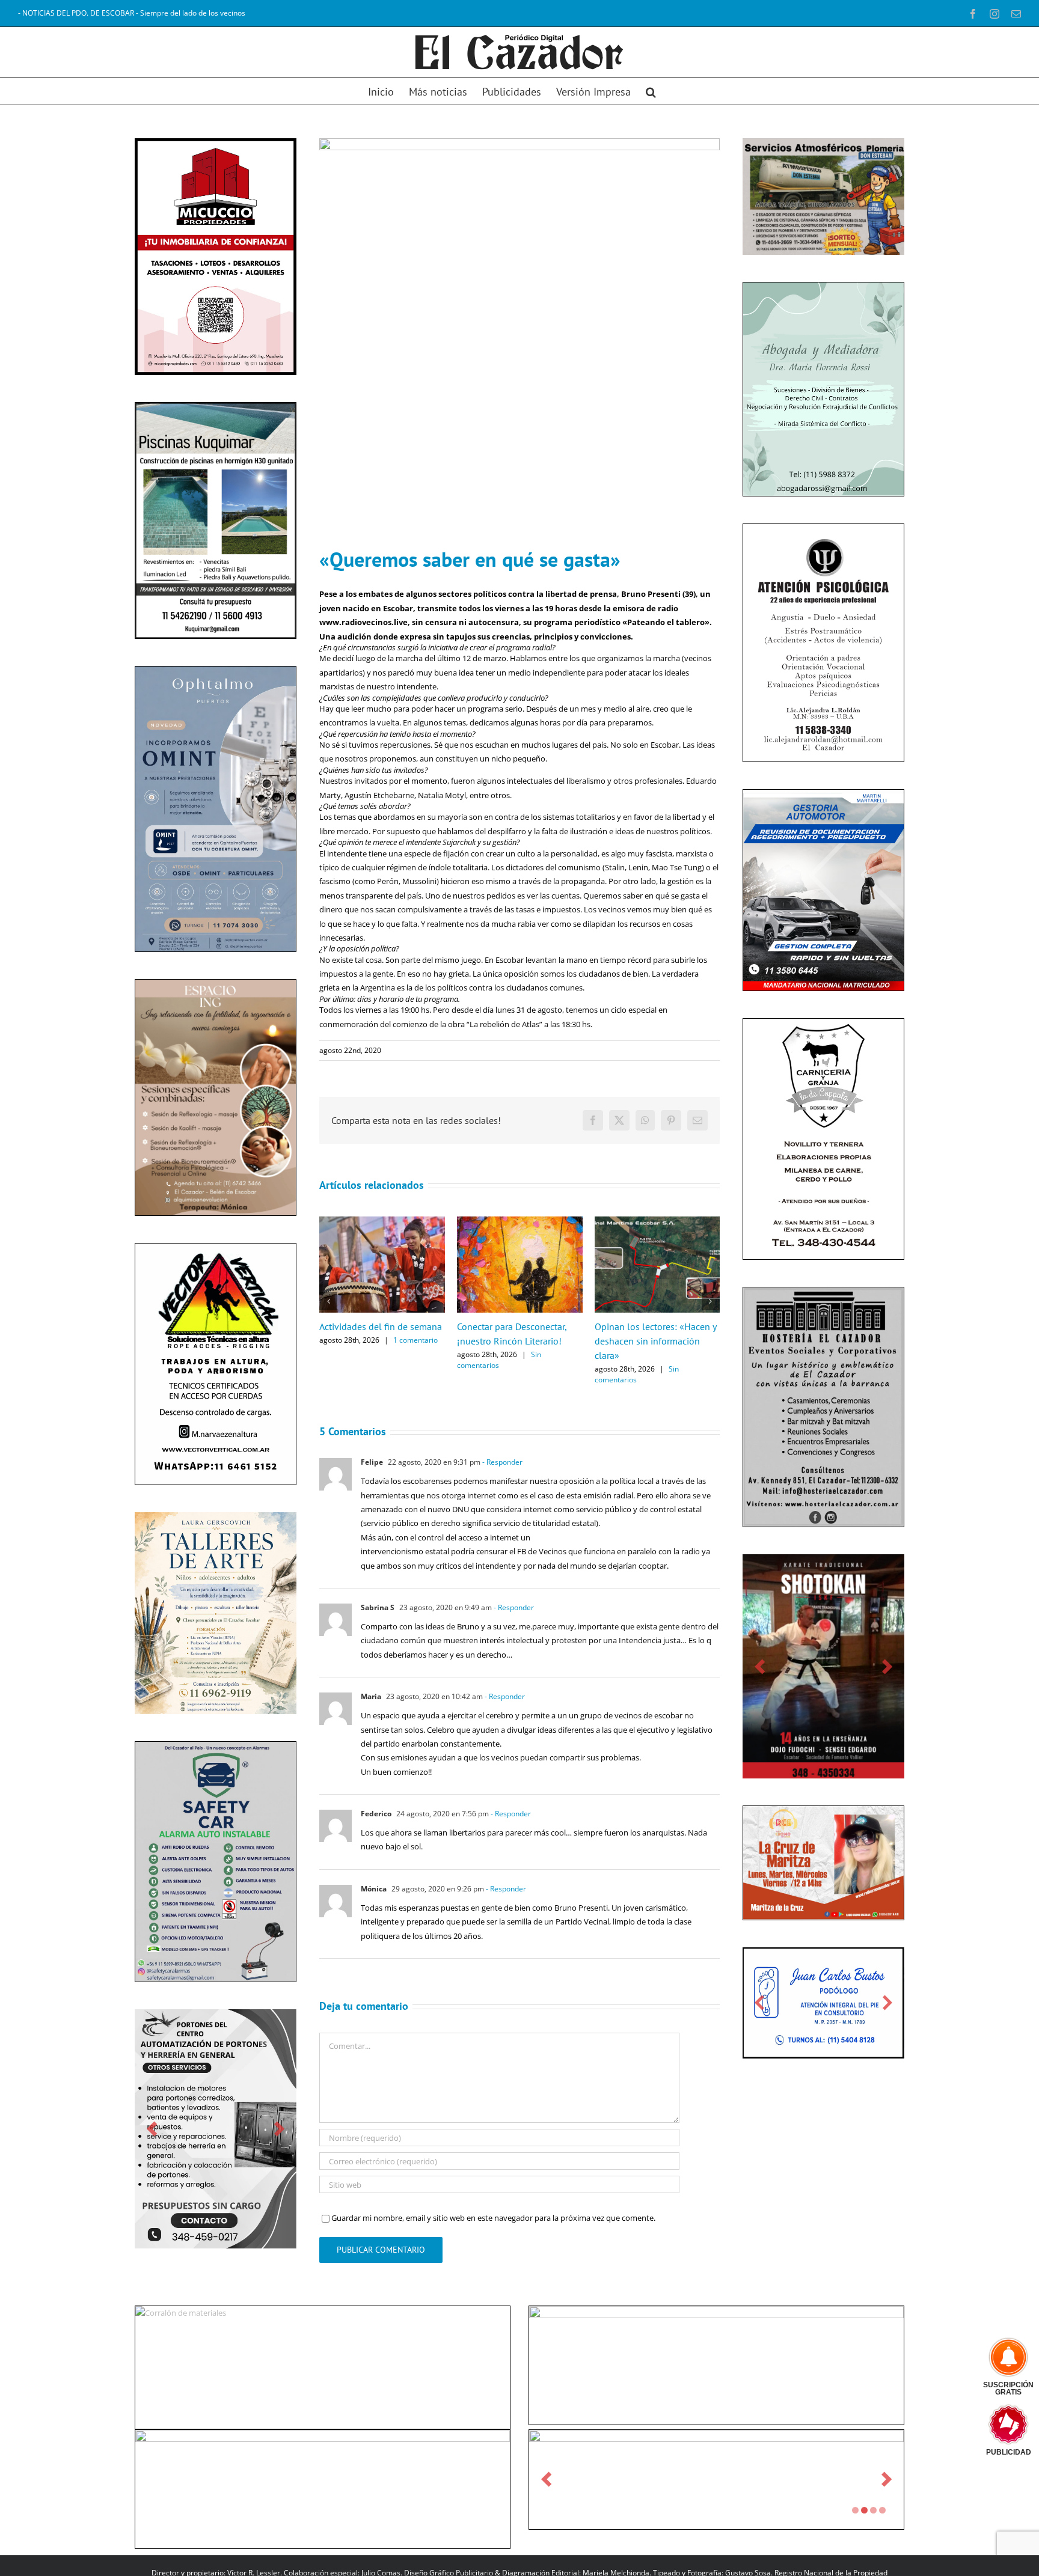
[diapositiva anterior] (152, 2124)
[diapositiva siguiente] (279, 2124)
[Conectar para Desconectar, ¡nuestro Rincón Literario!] (520, 1222)
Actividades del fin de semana (381, 1326)
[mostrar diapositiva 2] (864, 2530)
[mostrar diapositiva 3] (873, 2530)
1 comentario (415, 1340)
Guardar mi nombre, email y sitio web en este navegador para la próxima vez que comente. (493, 2218)
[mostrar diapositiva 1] (855, 2530)
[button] (651, 91)
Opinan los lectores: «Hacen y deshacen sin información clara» (655, 1341)
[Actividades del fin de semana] (382, 1222)
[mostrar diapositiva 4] (882, 2530)
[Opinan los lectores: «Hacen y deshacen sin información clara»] (657, 1222)
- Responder (501, 1462)
